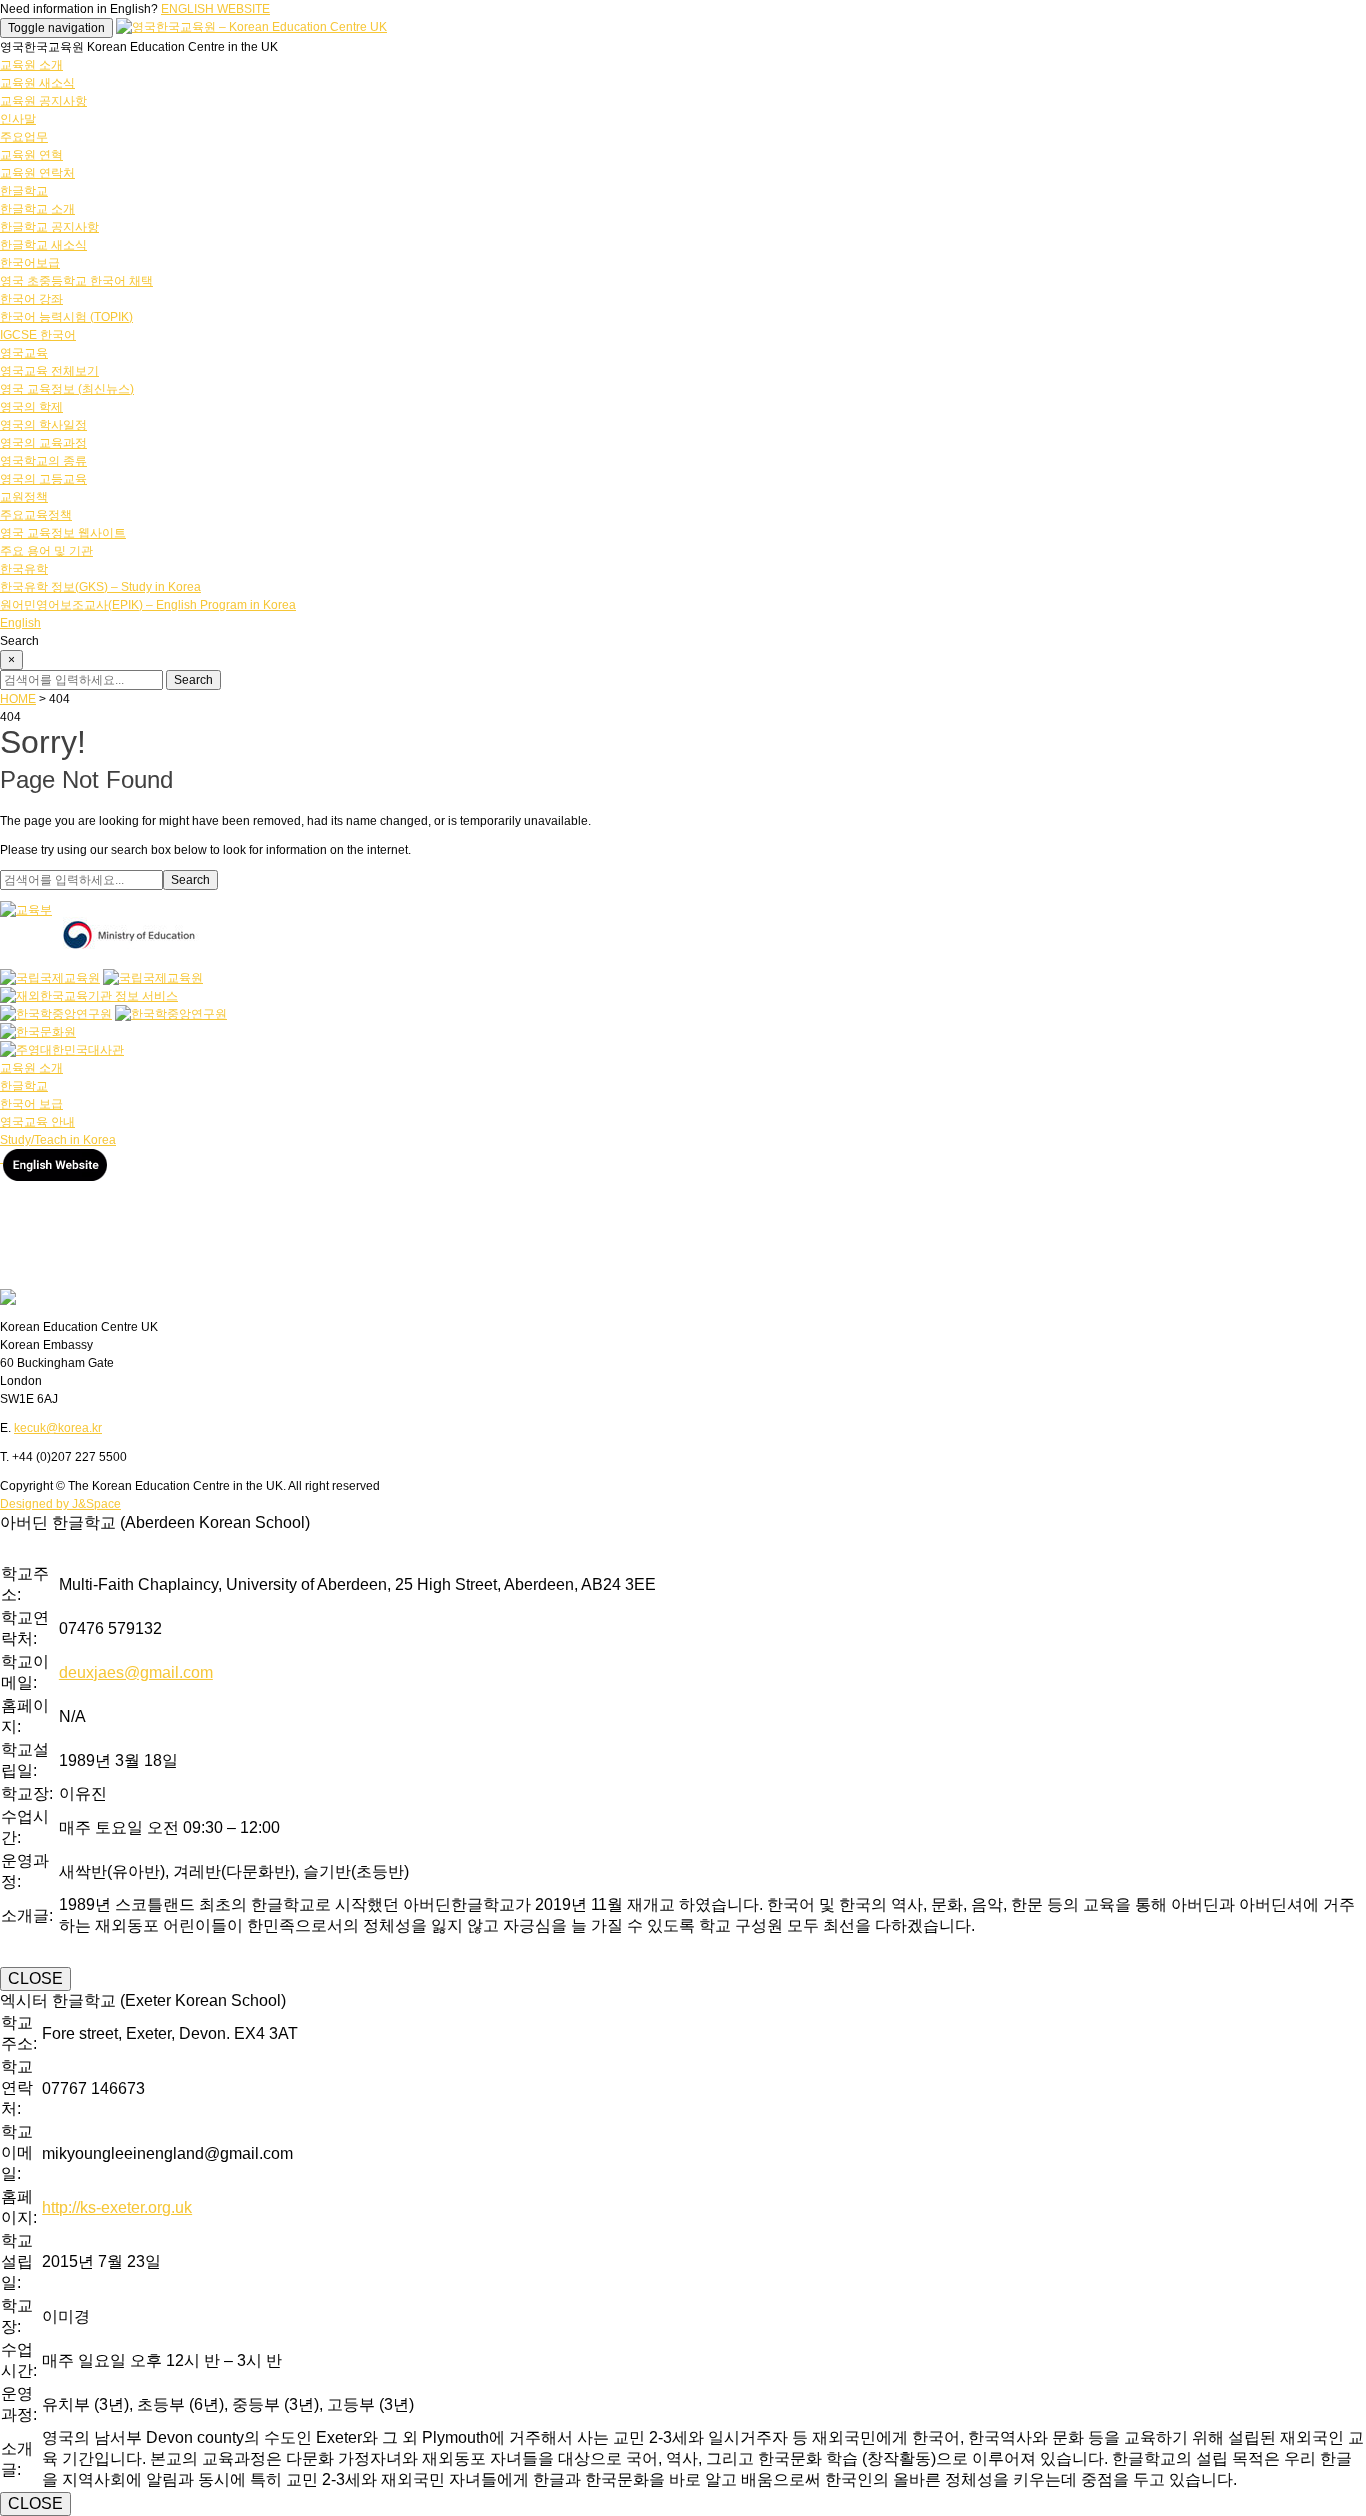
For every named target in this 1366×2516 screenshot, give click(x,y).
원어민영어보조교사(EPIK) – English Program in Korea (148, 605)
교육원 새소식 (37, 83)
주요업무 (24, 137)
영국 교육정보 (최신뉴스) (67, 389)
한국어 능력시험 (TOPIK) (66, 317)
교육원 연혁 (31, 155)
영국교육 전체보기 (49, 371)
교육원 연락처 (37, 173)
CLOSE (35, 1978)
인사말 (18, 119)
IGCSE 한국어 (38, 335)
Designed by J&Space (60, 1504)
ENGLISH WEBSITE (215, 9)
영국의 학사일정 (43, 425)
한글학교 (24, 191)
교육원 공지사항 (43, 101)
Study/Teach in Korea (58, 1140)
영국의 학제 (31, 407)
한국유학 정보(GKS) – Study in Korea (100, 587)
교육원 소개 (31, 65)
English (20, 623)
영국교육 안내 (37, 1122)
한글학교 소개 (37, 209)
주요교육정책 (36, 515)
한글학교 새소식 (43, 245)
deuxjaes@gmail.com (136, 1672)
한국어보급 (30, 263)
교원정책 (24, 497)
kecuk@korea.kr (58, 1428)
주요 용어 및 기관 (46, 551)
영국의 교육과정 (43, 443)
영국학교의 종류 (43, 461)
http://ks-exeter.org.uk (117, 2207)
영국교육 (24, 353)
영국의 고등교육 (43, 479)
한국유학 (24, 569)
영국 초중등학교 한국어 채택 (76, 281)
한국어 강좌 (31, 299)
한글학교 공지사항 (49, 227)
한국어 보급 (31, 1104)
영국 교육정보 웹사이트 (63, 533)
